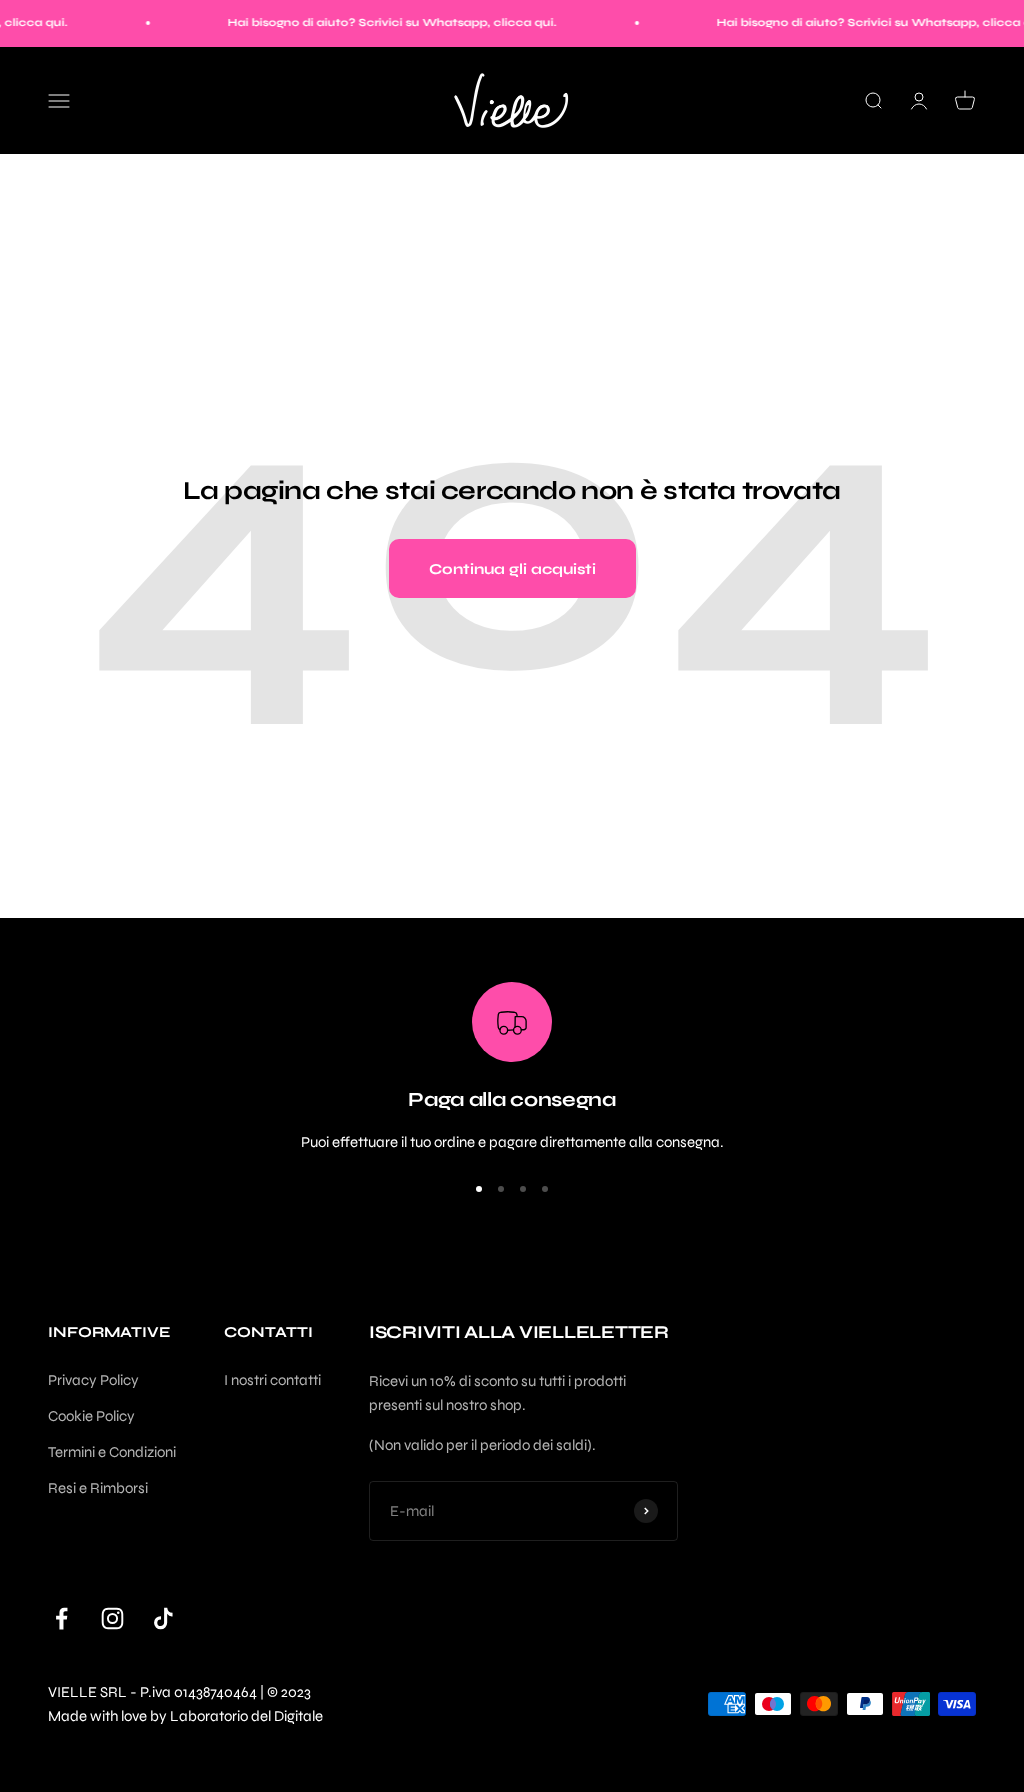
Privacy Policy (93, 1380)
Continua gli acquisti (512, 569)
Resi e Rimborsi (98, 1488)
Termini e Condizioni (112, 1452)
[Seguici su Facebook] (61, 1618)
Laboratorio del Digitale (246, 1716)
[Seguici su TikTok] (163, 1618)
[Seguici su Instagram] (112, 1618)
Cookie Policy (91, 1416)
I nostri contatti (272, 1380)
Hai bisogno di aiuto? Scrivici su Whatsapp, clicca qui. (375, 22)
